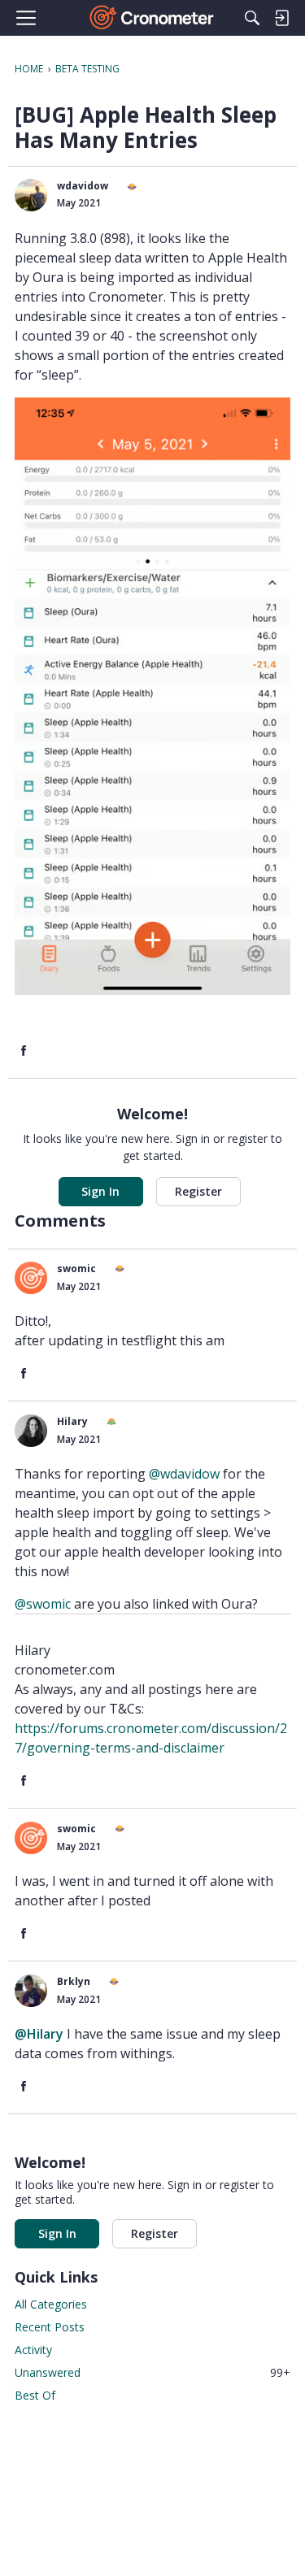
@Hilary (39, 2034)
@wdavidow (184, 1474)
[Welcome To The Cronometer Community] (152, 18)
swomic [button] (76, 1268)
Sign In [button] (100, 1191)
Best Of (35, 2395)
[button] (31, 195)
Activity (33, 2350)
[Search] (252, 18)
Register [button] (198, 1191)
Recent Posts (50, 2327)
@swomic (43, 1604)
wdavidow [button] (83, 186)
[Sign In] (281, 18)
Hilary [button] (72, 1421)
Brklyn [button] (74, 1981)
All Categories (51, 2304)
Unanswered (152, 2372)
